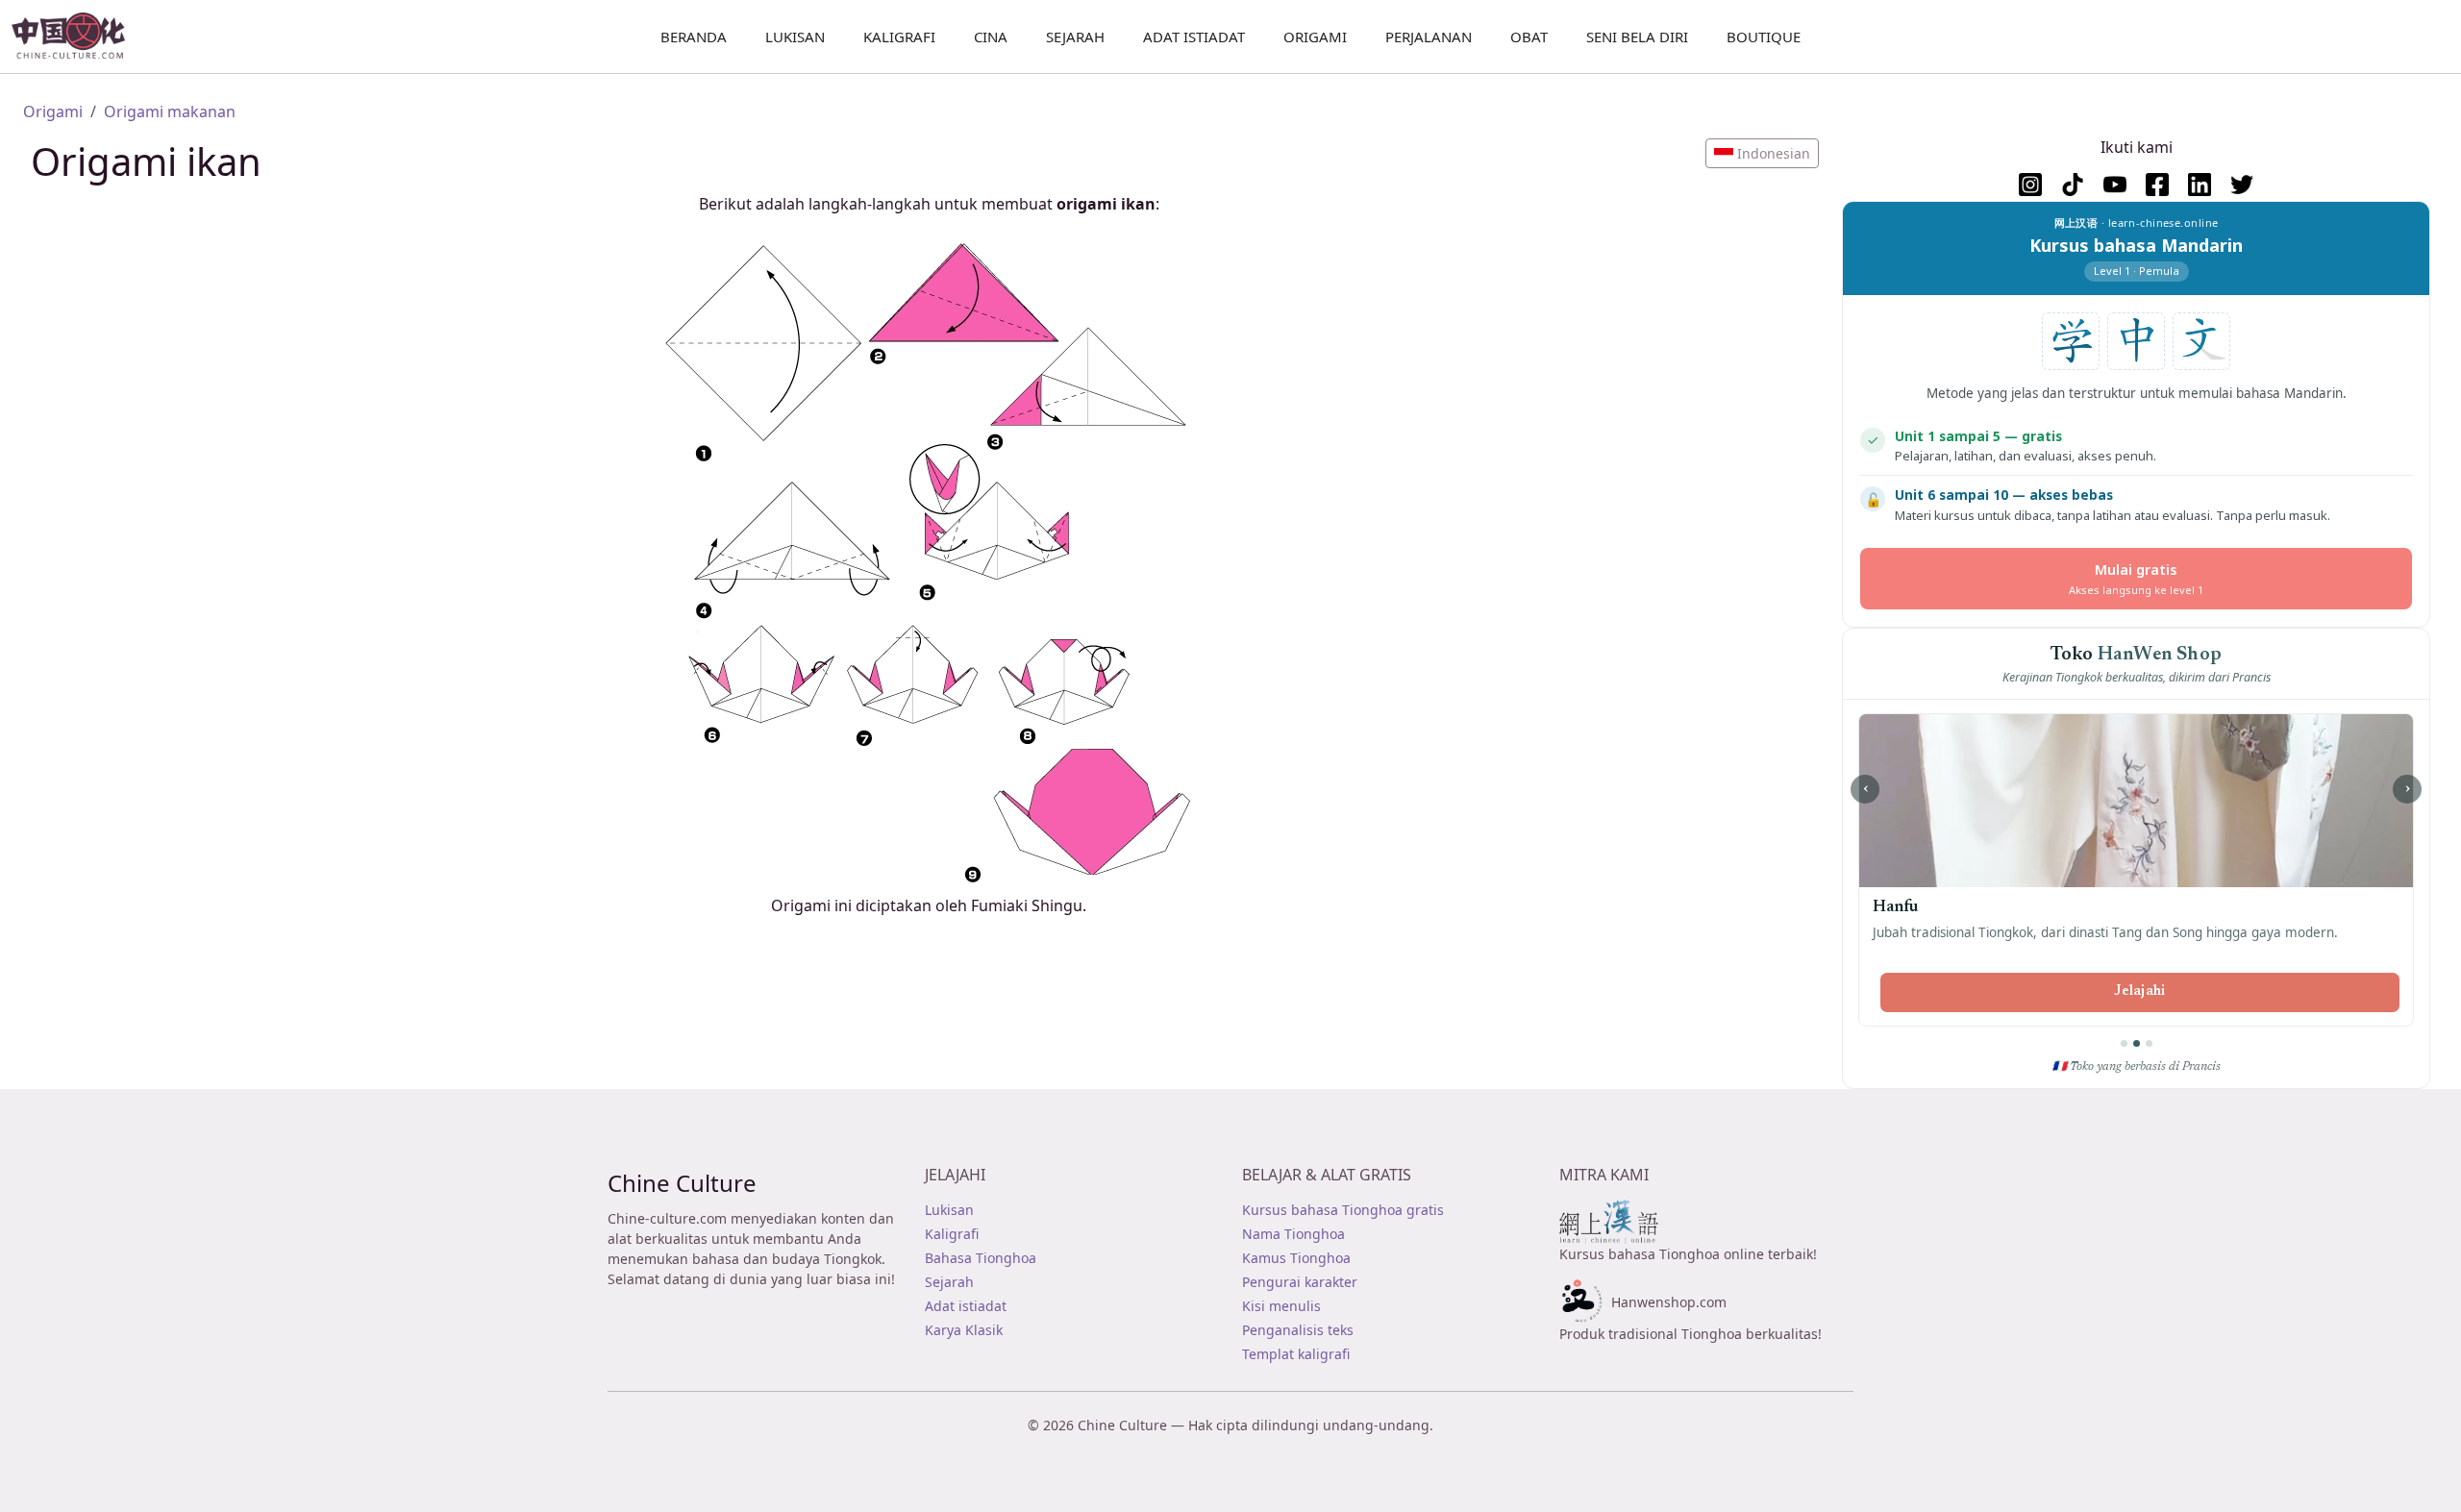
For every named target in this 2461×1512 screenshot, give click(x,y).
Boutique (1764, 37)
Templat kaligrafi (1296, 1354)
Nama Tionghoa (1293, 1234)
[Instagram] (2030, 185)
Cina (991, 37)
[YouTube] (2115, 185)
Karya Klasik (964, 1330)
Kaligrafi (899, 37)
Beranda (694, 37)
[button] (1762, 153)
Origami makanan (170, 112)
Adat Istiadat (1194, 37)
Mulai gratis (2136, 578)
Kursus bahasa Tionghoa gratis (1343, 1210)
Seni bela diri (1637, 37)
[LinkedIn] (2200, 185)
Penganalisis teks (1298, 1330)
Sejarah (1075, 37)
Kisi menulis (1281, 1306)
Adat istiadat (966, 1306)
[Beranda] (76, 37)
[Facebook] (2157, 185)
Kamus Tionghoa (1296, 1258)
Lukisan (949, 1210)
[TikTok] (2073, 185)
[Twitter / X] (2242, 185)
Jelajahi (2139, 992)
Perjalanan (1429, 37)
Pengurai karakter (1300, 1282)
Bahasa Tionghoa (981, 1258)
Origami (1315, 37)
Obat (1529, 37)
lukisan (795, 37)
